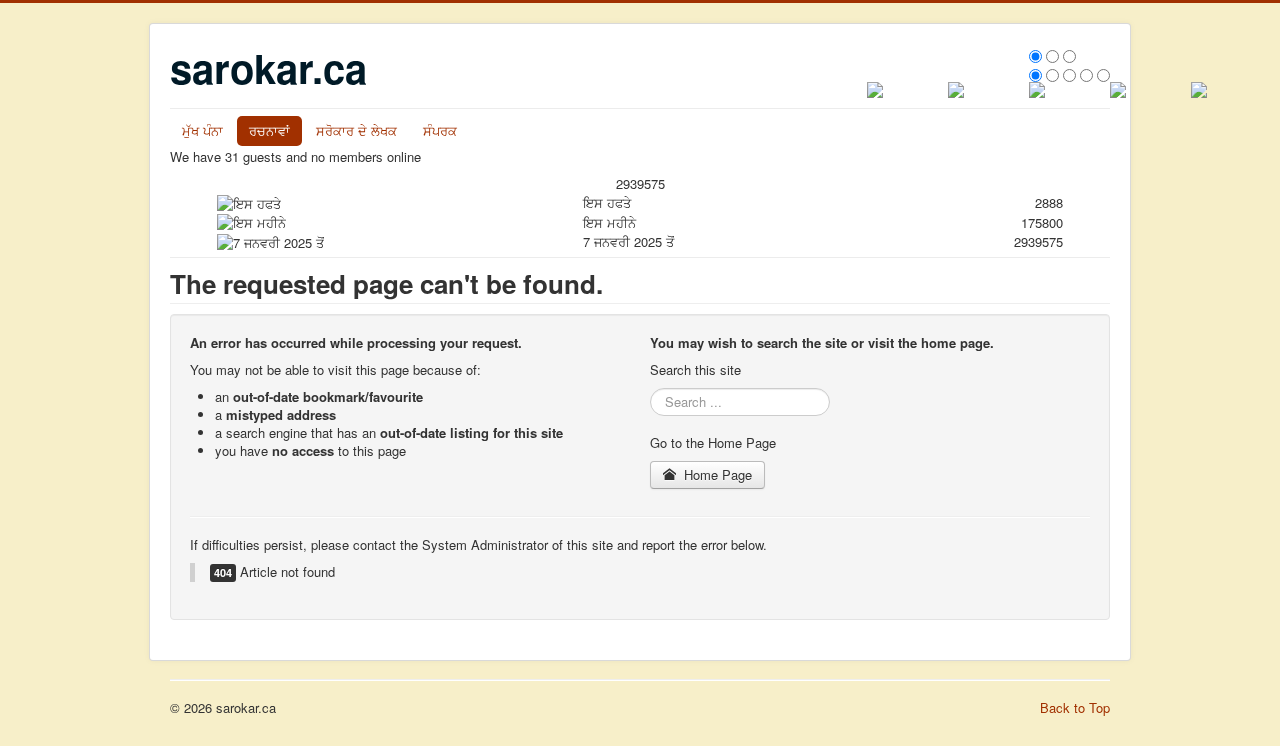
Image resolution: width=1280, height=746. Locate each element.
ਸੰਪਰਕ (440, 130)
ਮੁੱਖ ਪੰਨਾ (202, 130)
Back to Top (1075, 707)
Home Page (716, 474)
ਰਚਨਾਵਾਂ (269, 130)
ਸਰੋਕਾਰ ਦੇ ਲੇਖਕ (356, 130)
